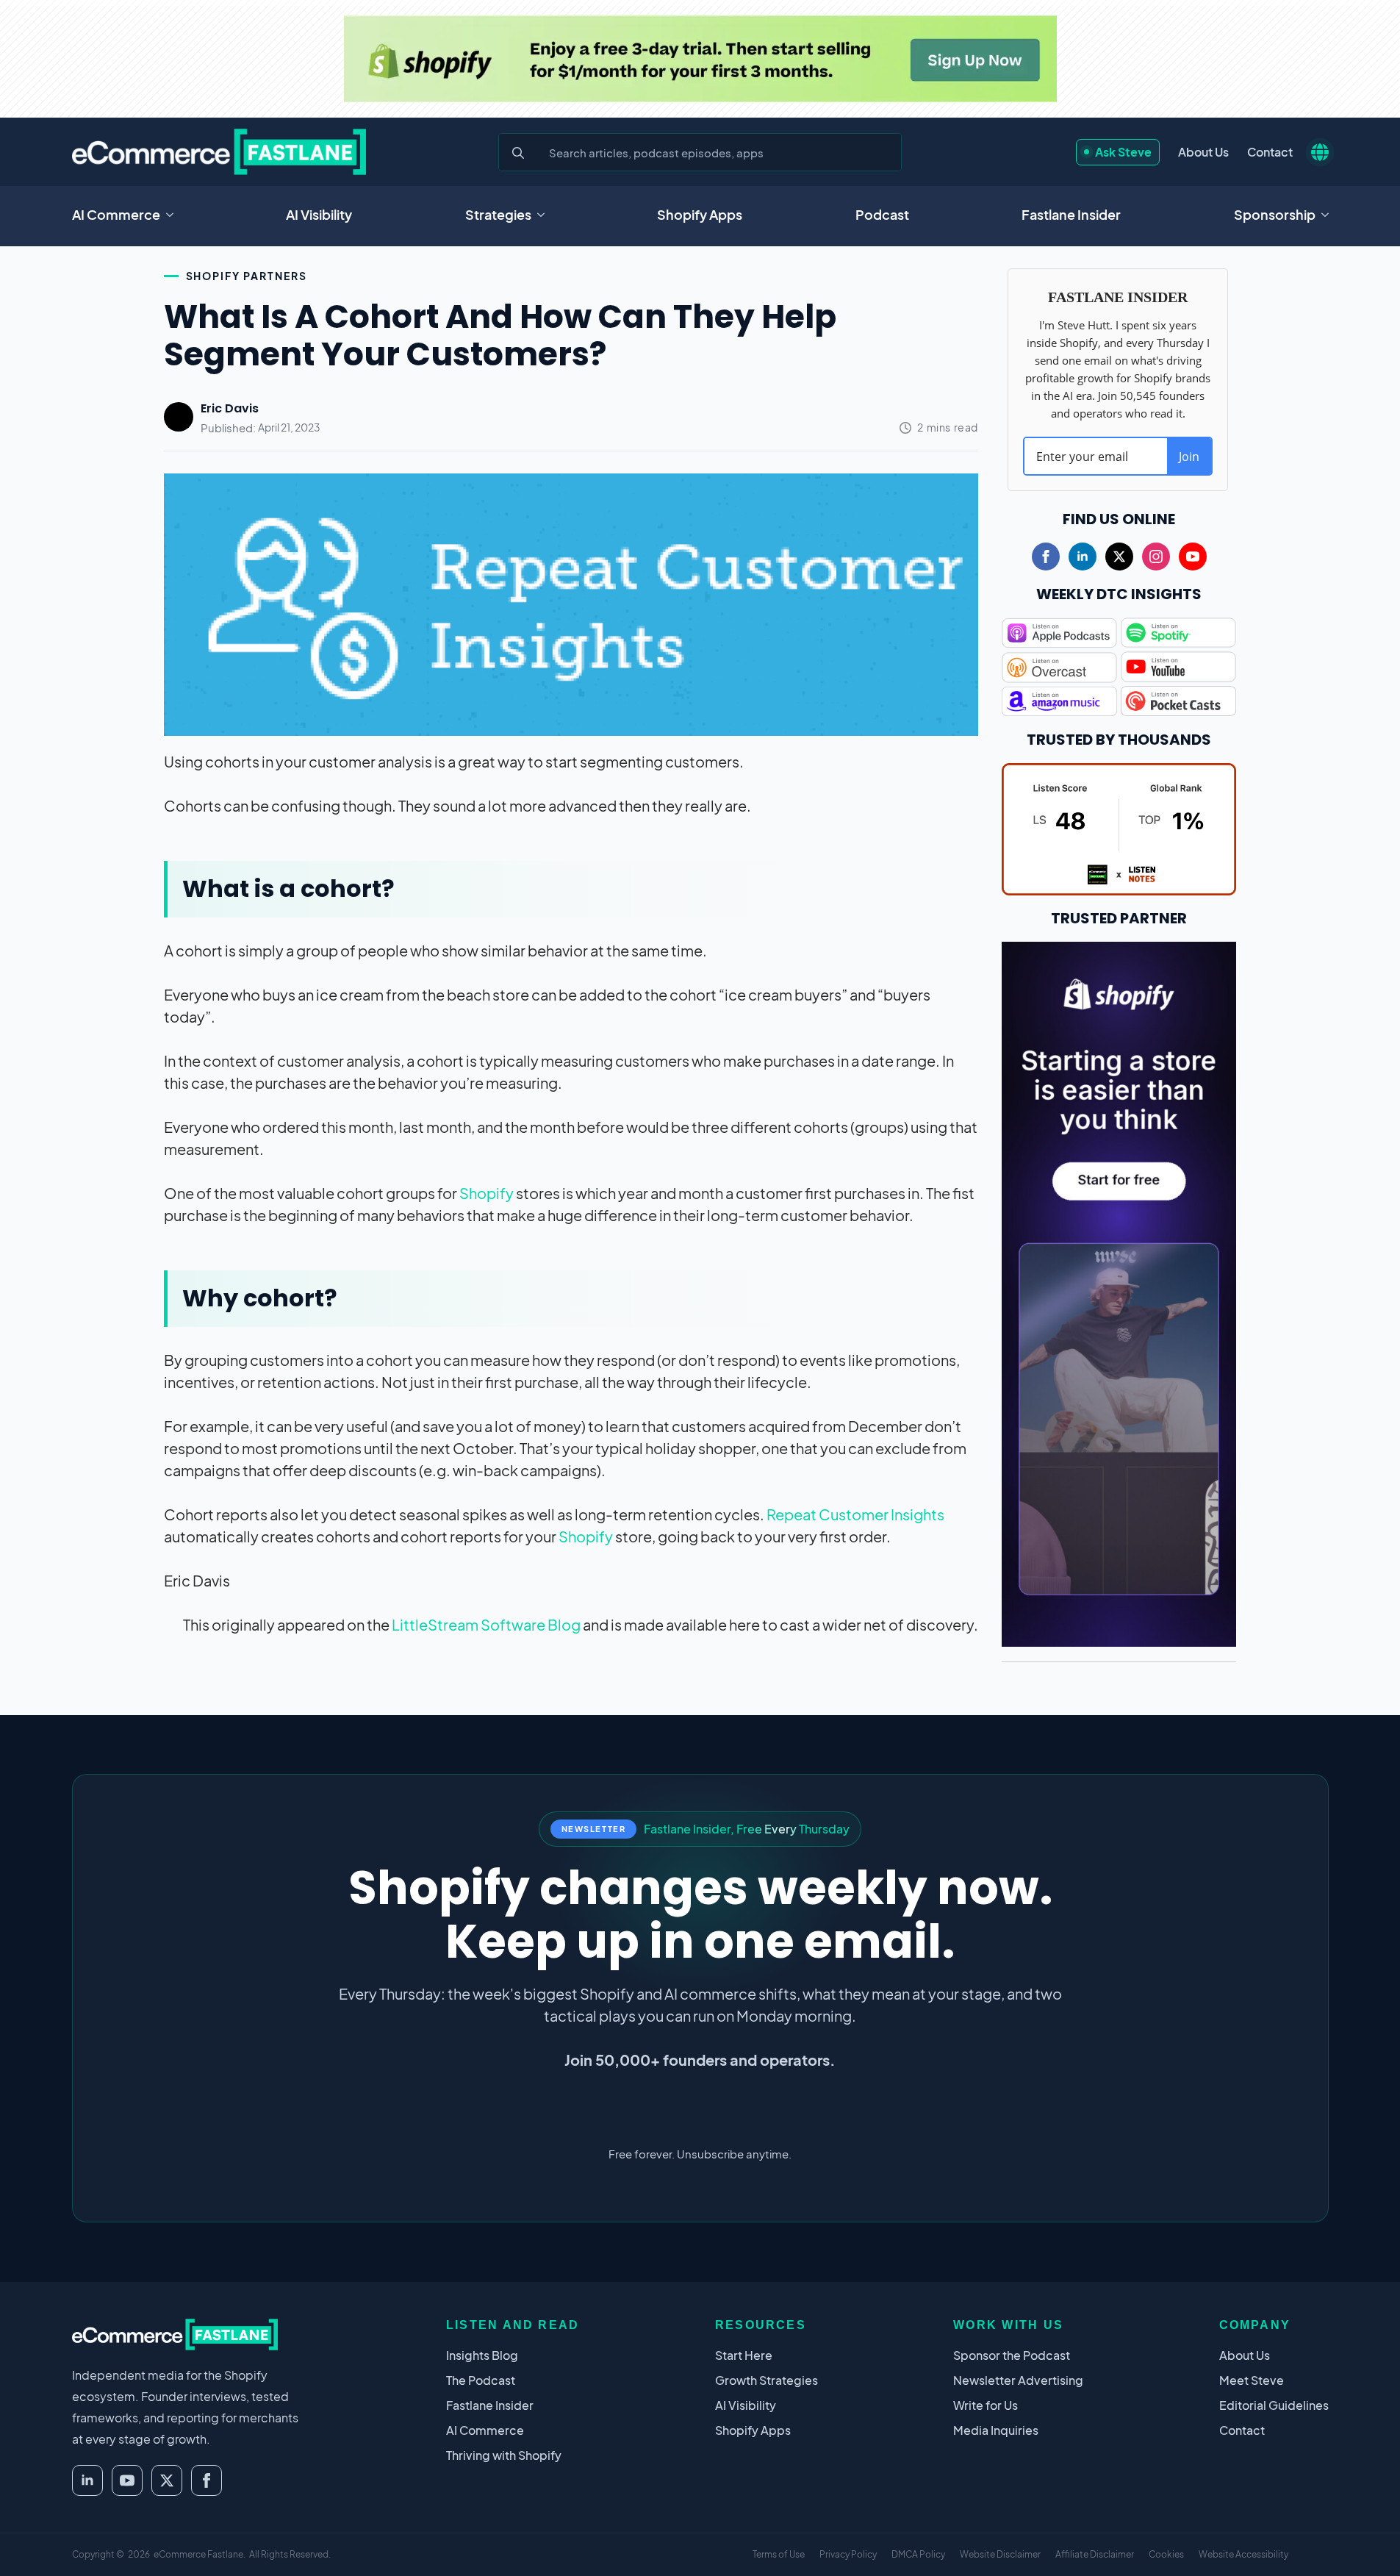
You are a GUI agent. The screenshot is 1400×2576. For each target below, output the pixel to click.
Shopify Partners (247, 276)
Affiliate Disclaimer (1095, 2554)
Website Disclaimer (1000, 2554)
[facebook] (1046, 557)
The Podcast (481, 2380)
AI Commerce (116, 214)
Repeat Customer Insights (855, 1514)
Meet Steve (1252, 2380)
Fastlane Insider (1071, 214)
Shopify (487, 1193)
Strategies (498, 214)
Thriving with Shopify (504, 2455)
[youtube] (1193, 557)
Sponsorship (1275, 214)
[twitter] (1119, 557)
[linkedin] (1083, 557)
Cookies (1166, 2554)
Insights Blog (482, 2355)
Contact (1270, 152)
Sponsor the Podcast (1012, 2355)
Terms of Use (779, 2554)
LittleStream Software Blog (486, 1624)
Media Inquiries (996, 2430)
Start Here (744, 2355)
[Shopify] (700, 59)
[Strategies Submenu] (545, 215)
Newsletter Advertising (1018, 2380)
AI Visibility (319, 214)
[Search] (518, 153)
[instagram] (1156, 557)
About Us (1203, 152)
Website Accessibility (1243, 2554)
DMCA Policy (918, 2554)
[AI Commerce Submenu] (174, 215)
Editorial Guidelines (1274, 2405)
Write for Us (986, 2405)
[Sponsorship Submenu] (1329, 215)
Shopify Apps (700, 214)
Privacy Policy (848, 2554)
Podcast (882, 214)
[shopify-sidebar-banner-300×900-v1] (1119, 1292)
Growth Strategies (767, 2380)
